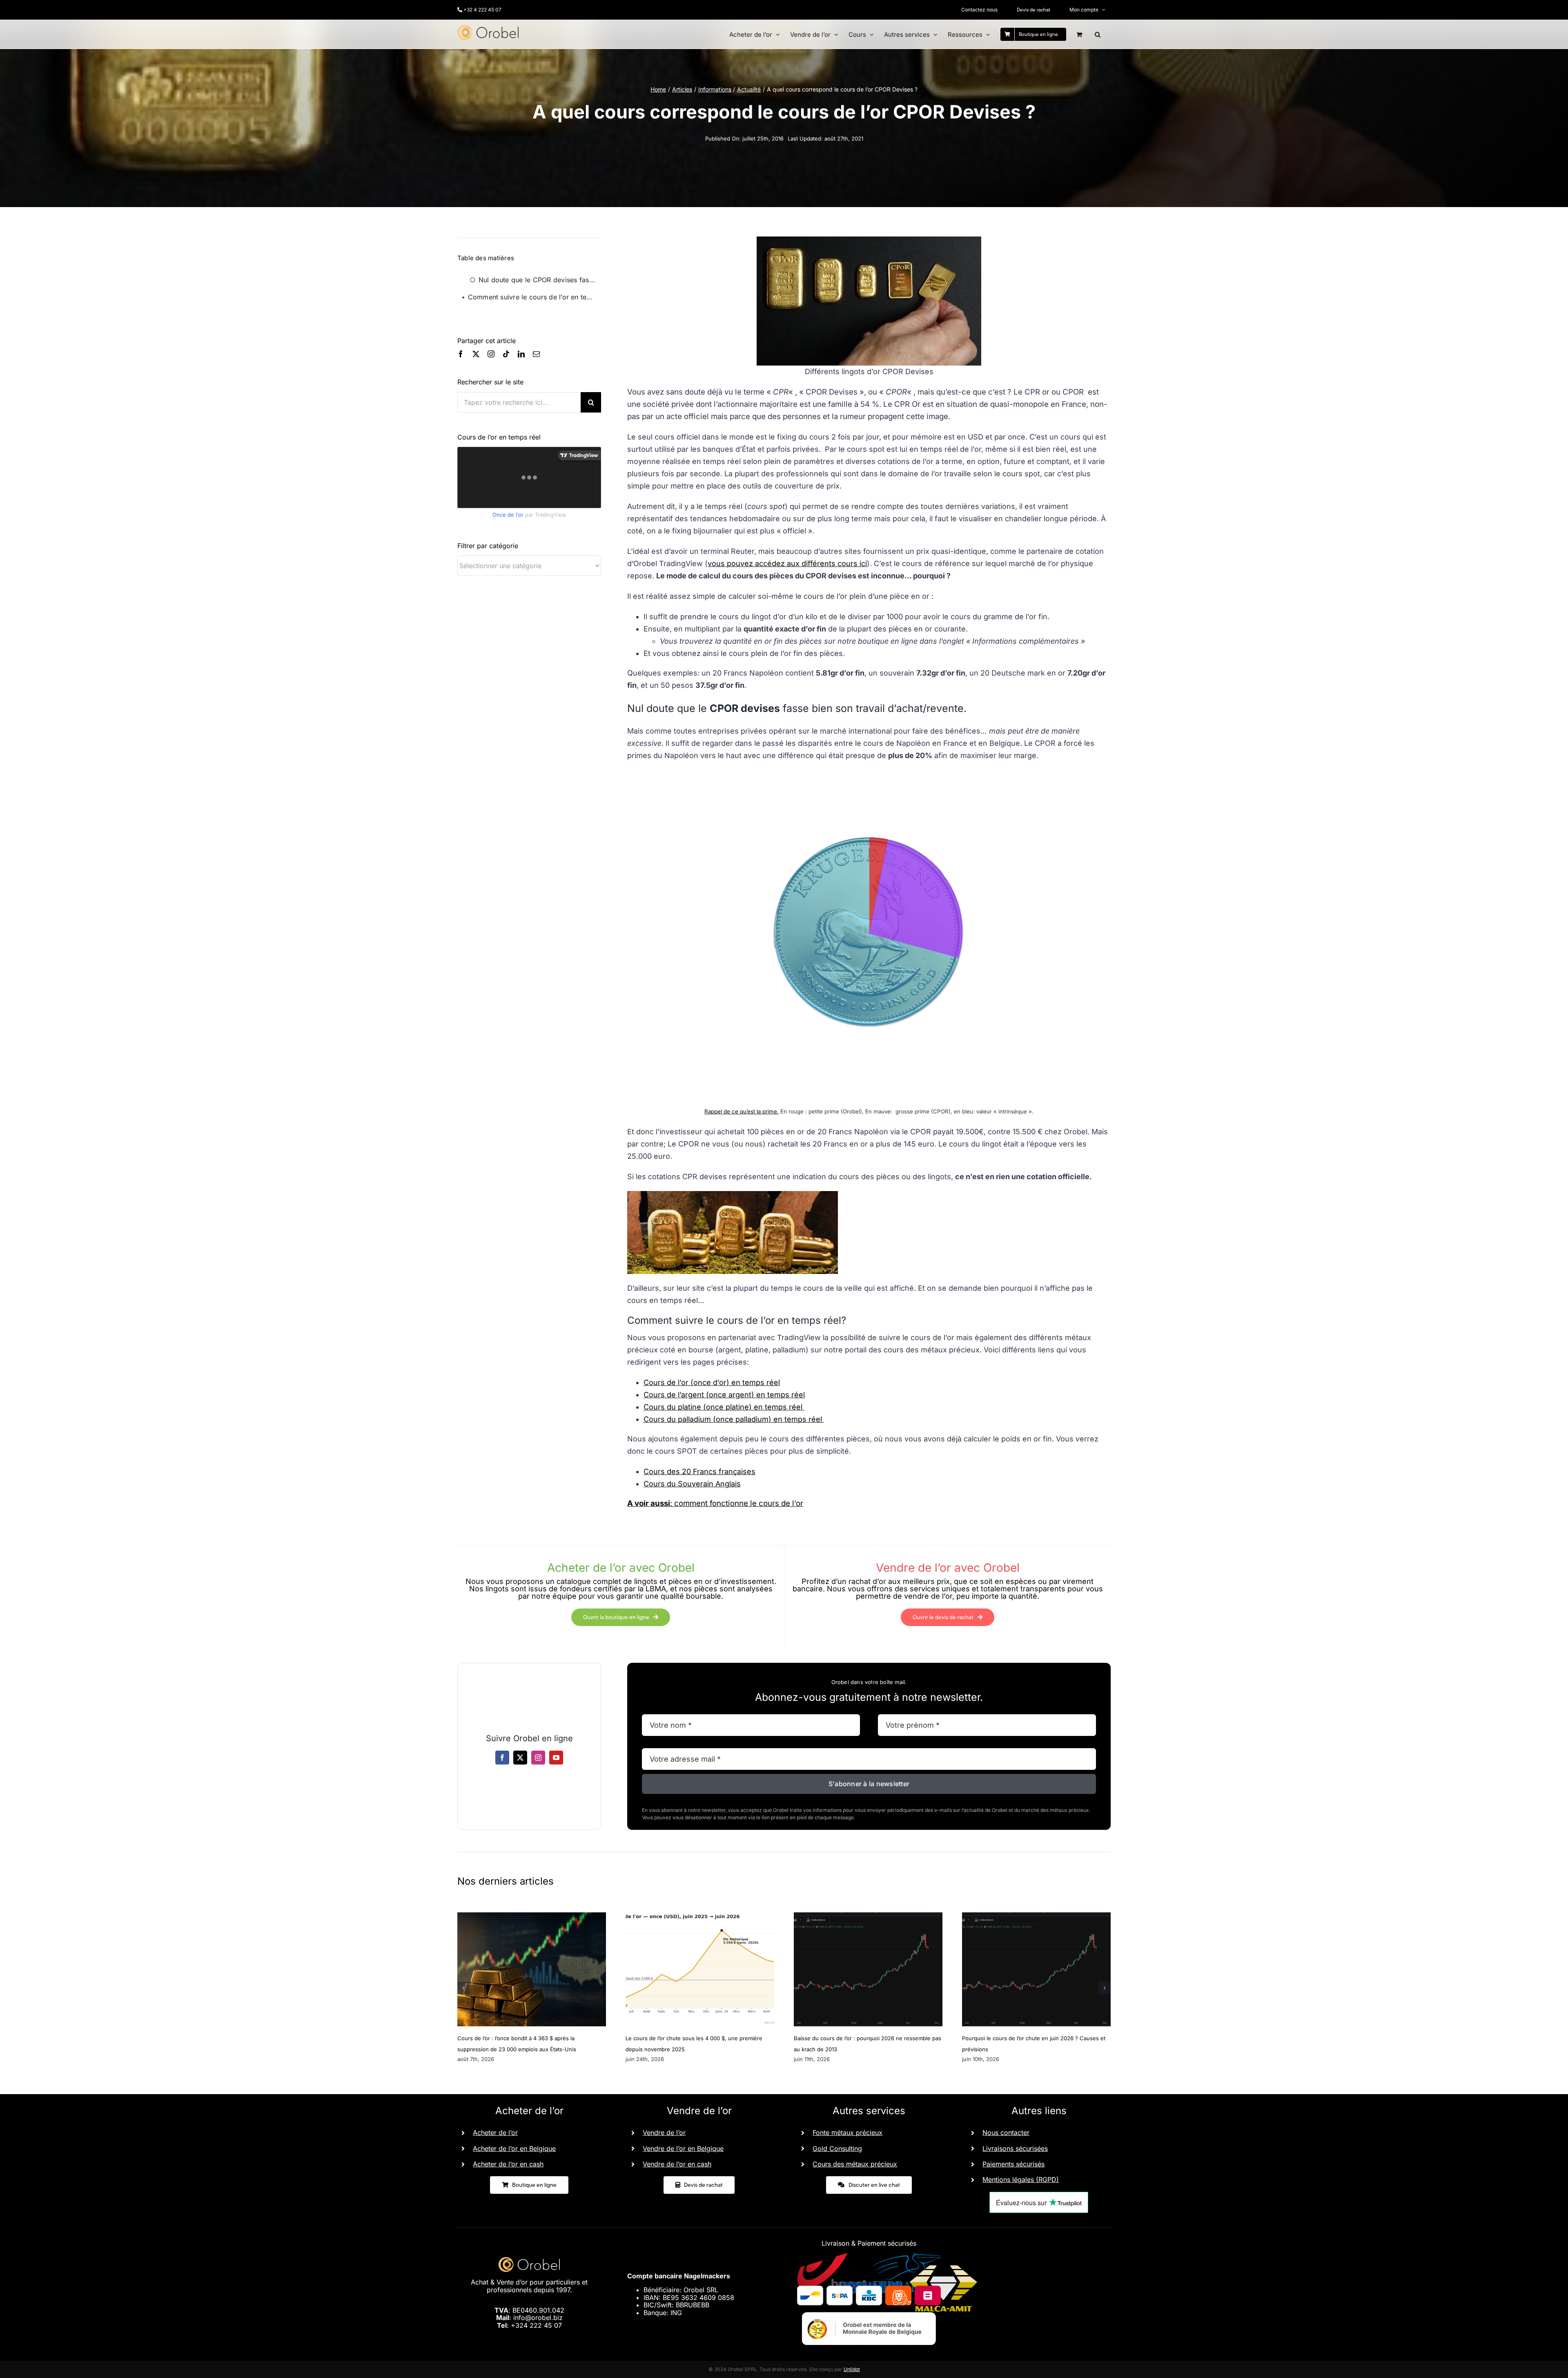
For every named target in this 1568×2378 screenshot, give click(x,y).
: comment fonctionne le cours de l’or (715, 1503)
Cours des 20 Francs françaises (699, 1471)
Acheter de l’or (495, 2133)
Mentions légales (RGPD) (1021, 2179)
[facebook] (461, 354)
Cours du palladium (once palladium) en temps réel (734, 1419)
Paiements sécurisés (1013, 2164)
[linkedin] (521, 354)
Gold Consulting (837, 2148)
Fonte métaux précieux (847, 2133)
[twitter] (476, 354)
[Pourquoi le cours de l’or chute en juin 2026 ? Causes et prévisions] (1036, 1916)
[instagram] (491, 354)
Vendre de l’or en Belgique (683, 2148)
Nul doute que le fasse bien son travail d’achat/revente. (540, 280)
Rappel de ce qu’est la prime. (742, 1111)
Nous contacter (1006, 2133)
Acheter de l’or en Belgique (514, 2148)
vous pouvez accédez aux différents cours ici (787, 563)
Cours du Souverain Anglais (692, 1484)
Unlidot (852, 2369)
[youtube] (556, 1758)
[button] (1098, 34)
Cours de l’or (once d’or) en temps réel (712, 1382)
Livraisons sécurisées (1015, 2148)
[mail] (536, 354)
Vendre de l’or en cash (677, 2164)
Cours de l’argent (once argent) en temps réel (724, 1395)
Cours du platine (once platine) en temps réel (724, 1407)
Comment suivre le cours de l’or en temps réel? (535, 297)
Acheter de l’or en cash (508, 2164)
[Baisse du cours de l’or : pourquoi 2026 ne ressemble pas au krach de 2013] (868, 1916)
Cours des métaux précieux (855, 2164)
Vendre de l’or (664, 2133)
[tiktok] (506, 354)
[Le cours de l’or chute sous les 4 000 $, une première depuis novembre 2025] (700, 1916)
